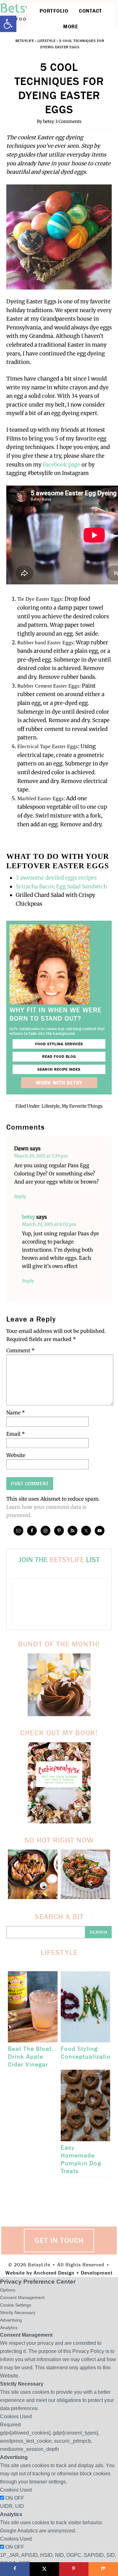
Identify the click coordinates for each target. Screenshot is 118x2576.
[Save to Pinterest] (74, 2569)
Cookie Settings (16, 2305)
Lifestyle (47, 41)
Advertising (11, 2320)
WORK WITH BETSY (59, 1083)
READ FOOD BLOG (59, 1056)
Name (16, 1413)
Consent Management (22, 2297)
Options (8, 2290)
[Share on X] (44, 2569)
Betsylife (25, 41)
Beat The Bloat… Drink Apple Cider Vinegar (32, 2057)
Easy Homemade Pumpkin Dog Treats (81, 2159)
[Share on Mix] (103, 2569)
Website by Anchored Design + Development (59, 2273)
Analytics (9, 2328)
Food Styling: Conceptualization (88, 2053)
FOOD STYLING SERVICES (59, 1044)
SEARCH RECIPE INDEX (59, 1069)
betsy (28, 1217)
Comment (20, 1350)
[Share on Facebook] (15, 2569)
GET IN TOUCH (59, 2240)
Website (16, 1455)
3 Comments (68, 121)
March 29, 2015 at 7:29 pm (41, 1156)
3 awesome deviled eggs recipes (56, 878)
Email (16, 1434)
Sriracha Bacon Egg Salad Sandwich (62, 886)
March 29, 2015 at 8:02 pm (49, 1224)
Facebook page (62, 465)
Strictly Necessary (18, 2313)
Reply (20, 1196)
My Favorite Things (82, 1106)
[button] (8, 24)
